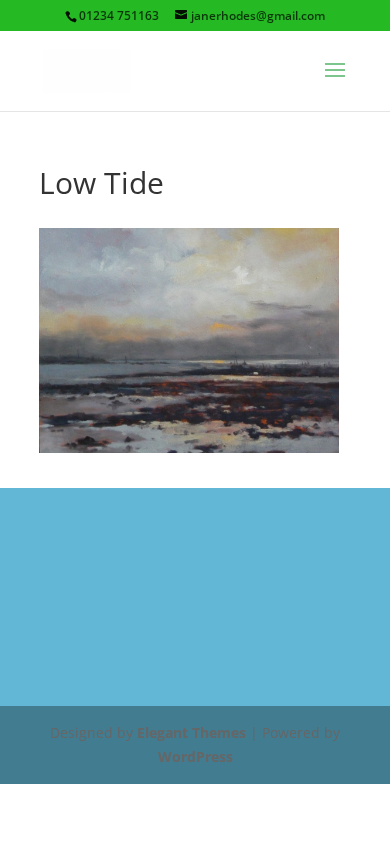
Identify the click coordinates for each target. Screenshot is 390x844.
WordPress (195, 756)
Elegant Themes (191, 732)
